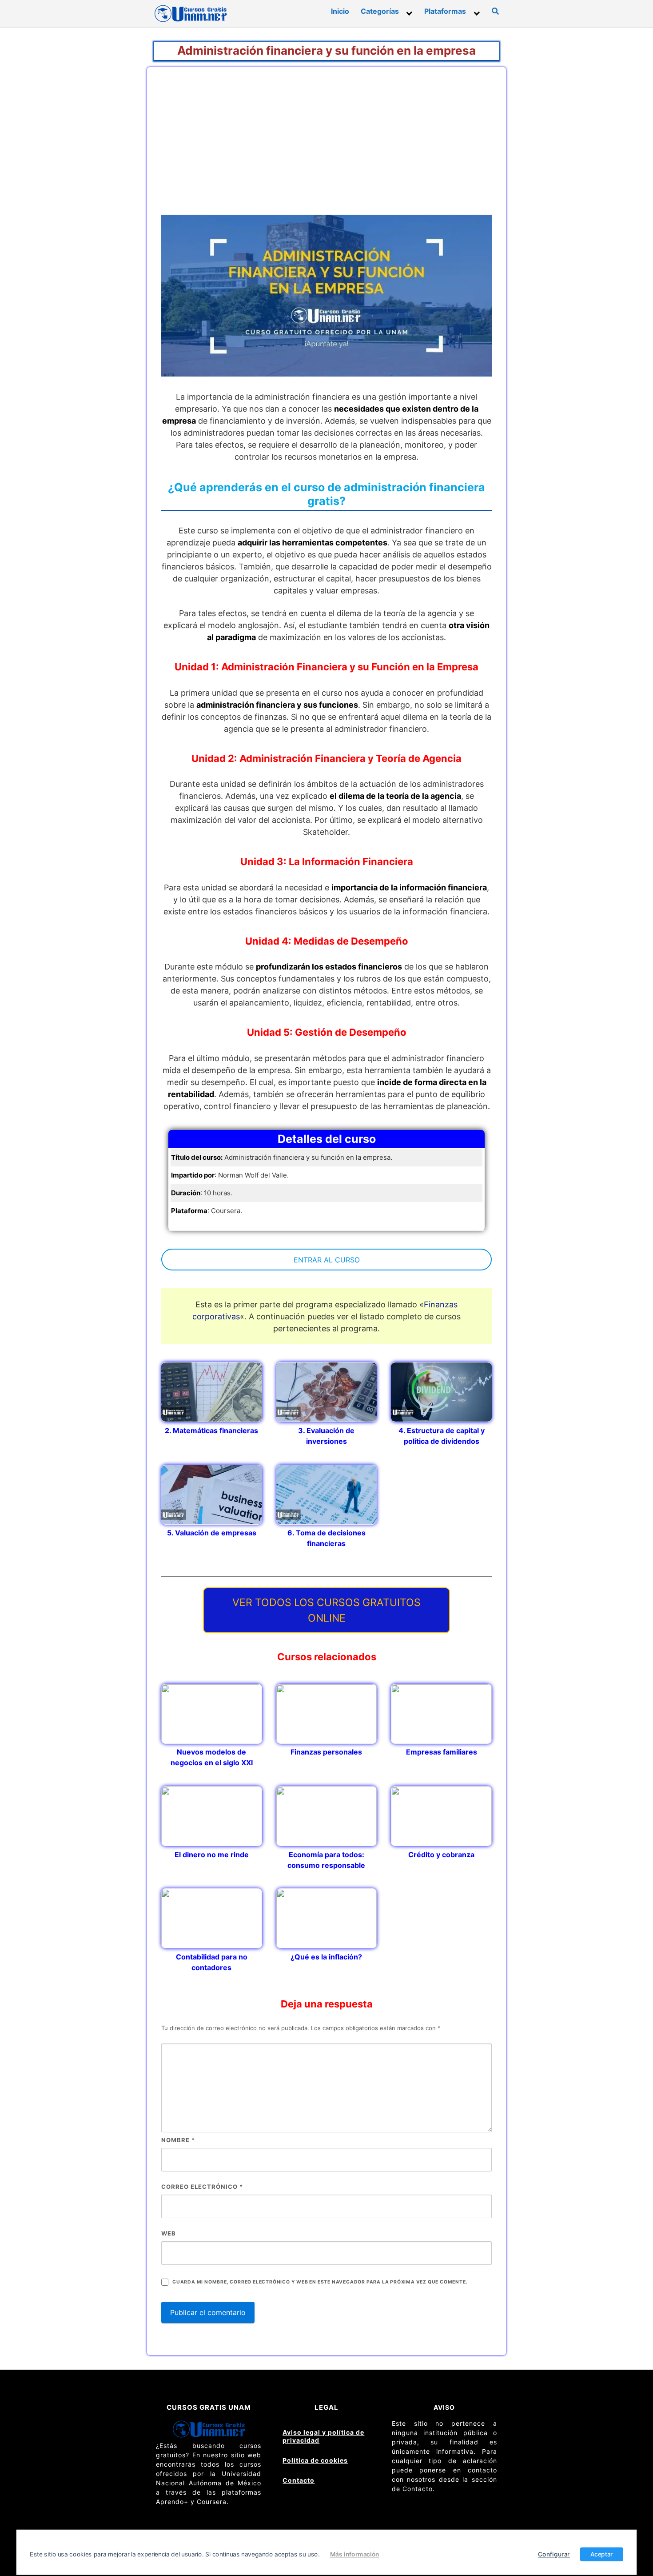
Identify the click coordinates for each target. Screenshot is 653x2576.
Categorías (380, 11)
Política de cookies (315, 2460)
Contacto (299, 2480)
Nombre (178, 2140)
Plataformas (445, 11)
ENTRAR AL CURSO (327, 1260)
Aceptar (602, 2554)
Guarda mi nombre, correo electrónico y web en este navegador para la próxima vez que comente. (320, 2282)
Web (169, 2233)
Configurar (554, 2554)
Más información (355, 2554)
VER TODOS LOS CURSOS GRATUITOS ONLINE (326, 1610)
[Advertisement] (326, 148)
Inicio (340, 11)
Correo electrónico (202, 2187)
